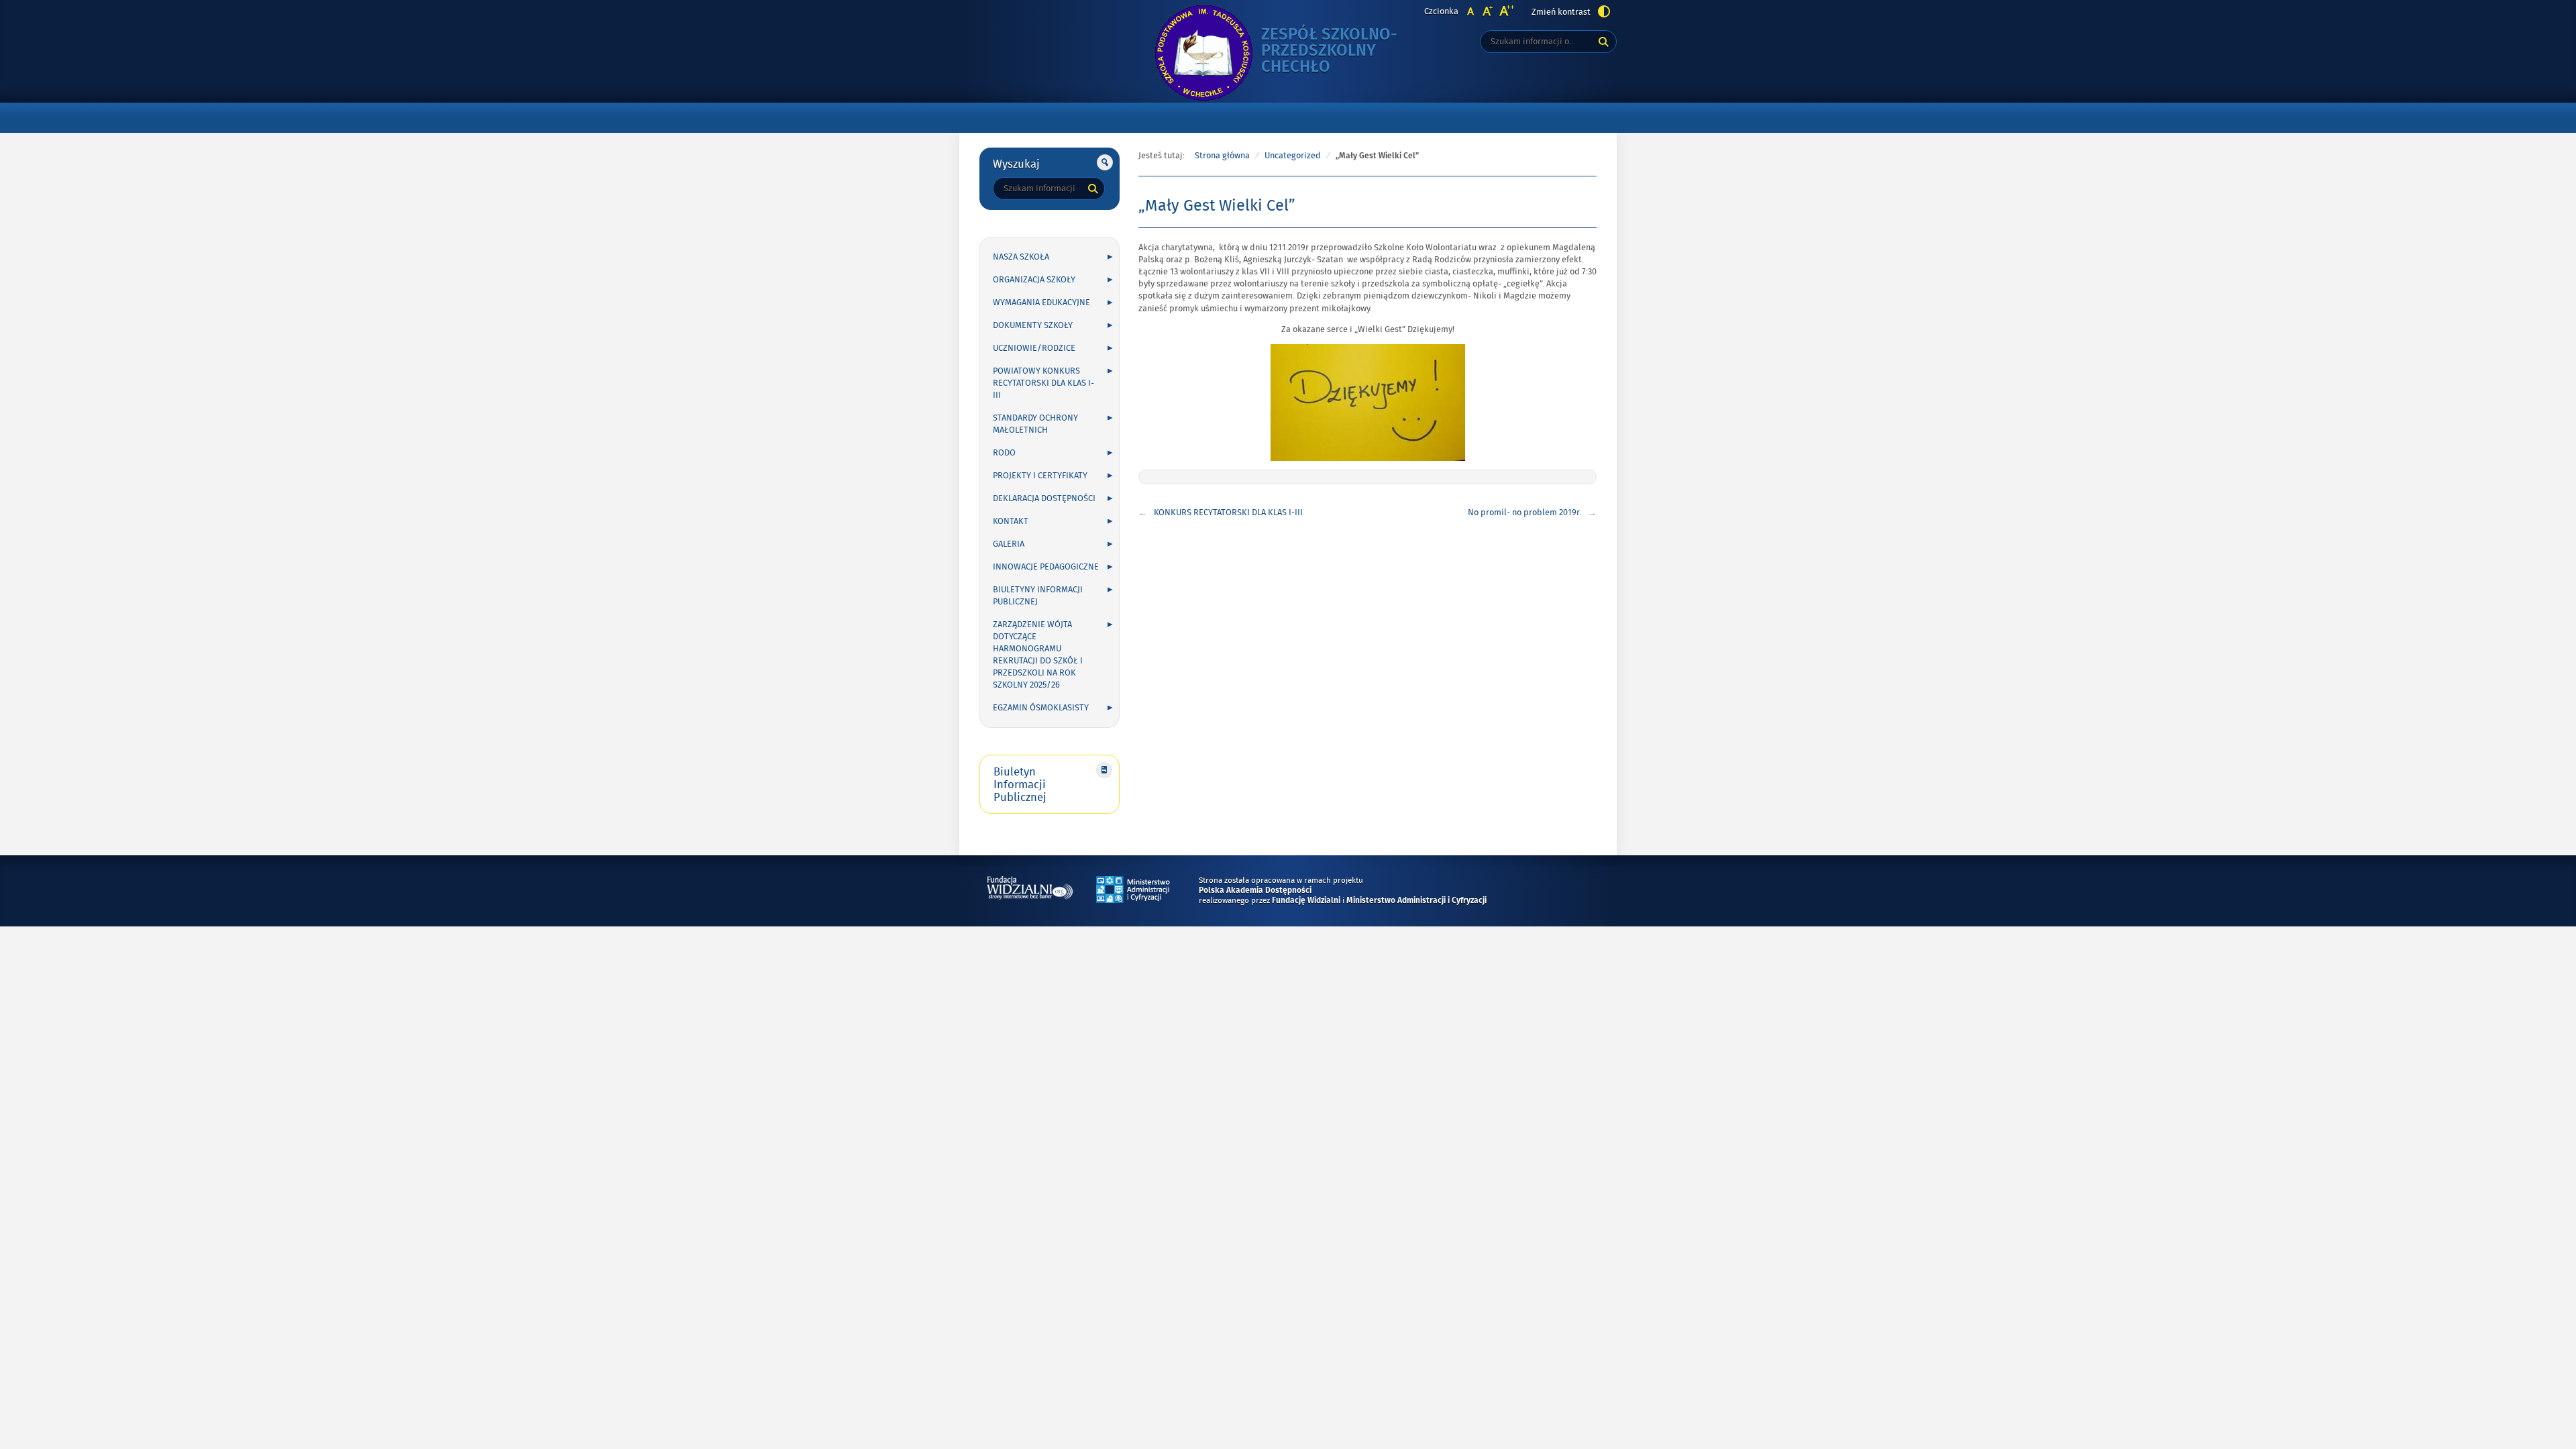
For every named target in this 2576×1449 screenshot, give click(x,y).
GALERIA (1009, 544)
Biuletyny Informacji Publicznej (1038, 596)
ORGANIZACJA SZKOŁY (1034, 280)
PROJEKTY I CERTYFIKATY (1040, 476)
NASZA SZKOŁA (1021, 257)
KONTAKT (1011, 521)
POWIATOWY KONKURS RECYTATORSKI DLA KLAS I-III (1043, 383)
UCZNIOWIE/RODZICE (1034, 348)
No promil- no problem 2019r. (1524, 513)
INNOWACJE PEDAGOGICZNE (1046, 567)
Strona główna (1222, 156)
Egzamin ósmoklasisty (1041, 708)
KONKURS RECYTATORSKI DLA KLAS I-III (1228, 513)
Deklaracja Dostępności (1044, 498)
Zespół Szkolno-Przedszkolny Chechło (1329, 51)
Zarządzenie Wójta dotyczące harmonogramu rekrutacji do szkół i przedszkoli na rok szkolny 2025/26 (1038, 655)
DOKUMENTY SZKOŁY (1033, 325)
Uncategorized (1293, 156)
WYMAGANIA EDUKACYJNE (1041, 303)
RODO (1004, 453)
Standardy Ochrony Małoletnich (1035, 424)
